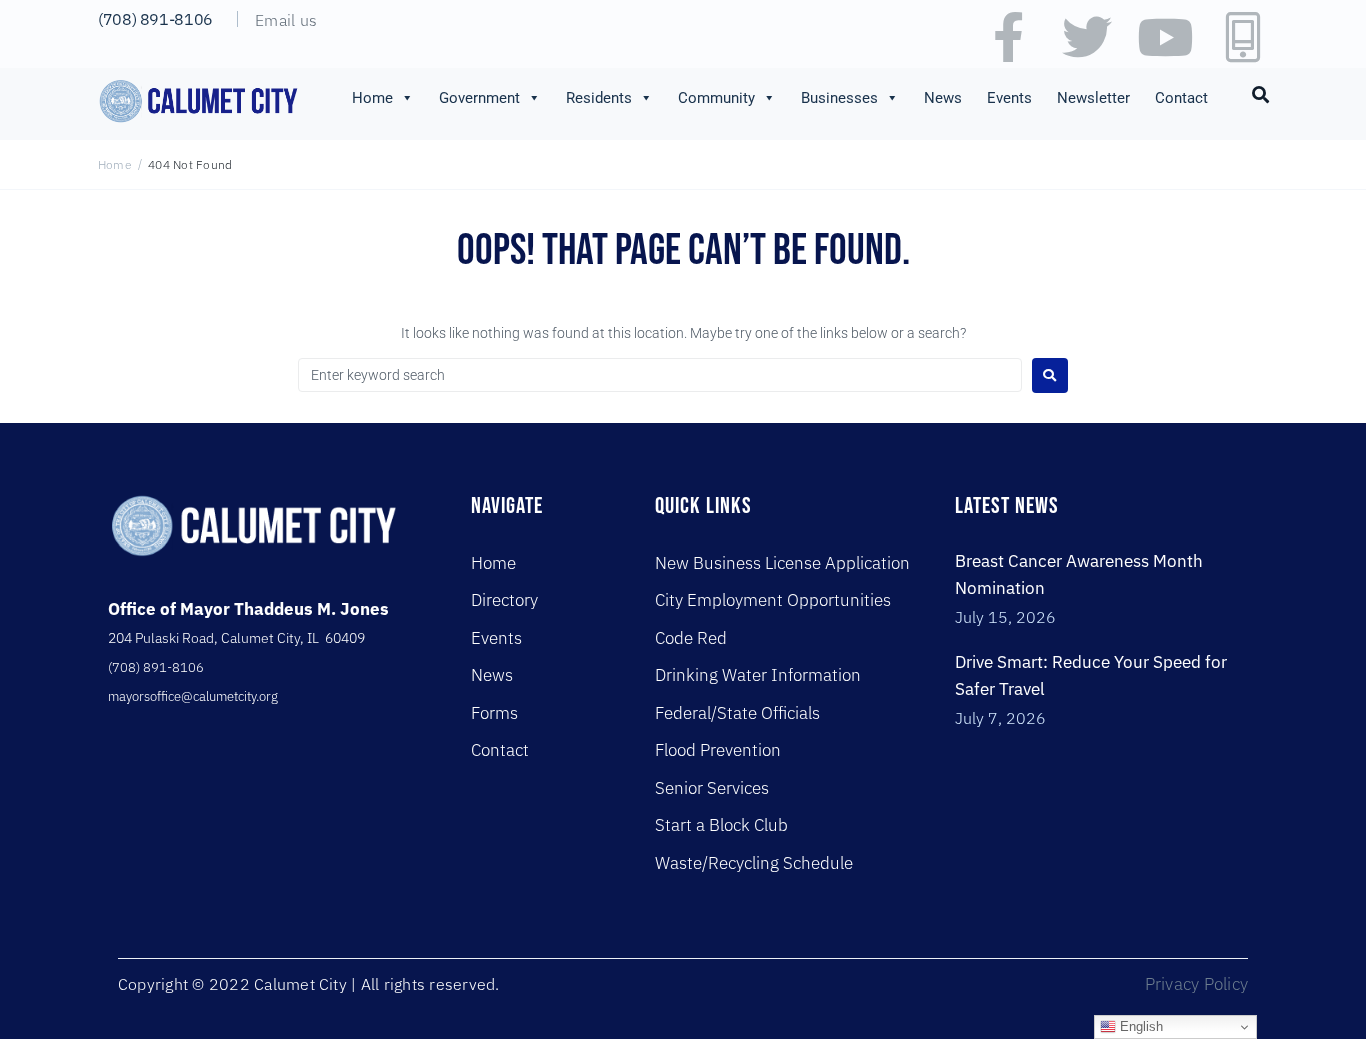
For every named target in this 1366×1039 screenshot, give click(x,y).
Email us (286, 20)
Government (479, 98)
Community (716, 98)
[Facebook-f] (1009, 37)
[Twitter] (1087, 37)
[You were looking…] (1261, 93)
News (943, 98)
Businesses (839, 98)
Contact (1181, 98)
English (1139, 1026)
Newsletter (1093, 98)
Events (1009, 98)
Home (372, 98)
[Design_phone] (1243, 37)
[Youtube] (1165, 37)
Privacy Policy (1196, 984)
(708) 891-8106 (155, 19)
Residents (599, 98)
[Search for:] (660, 375)
